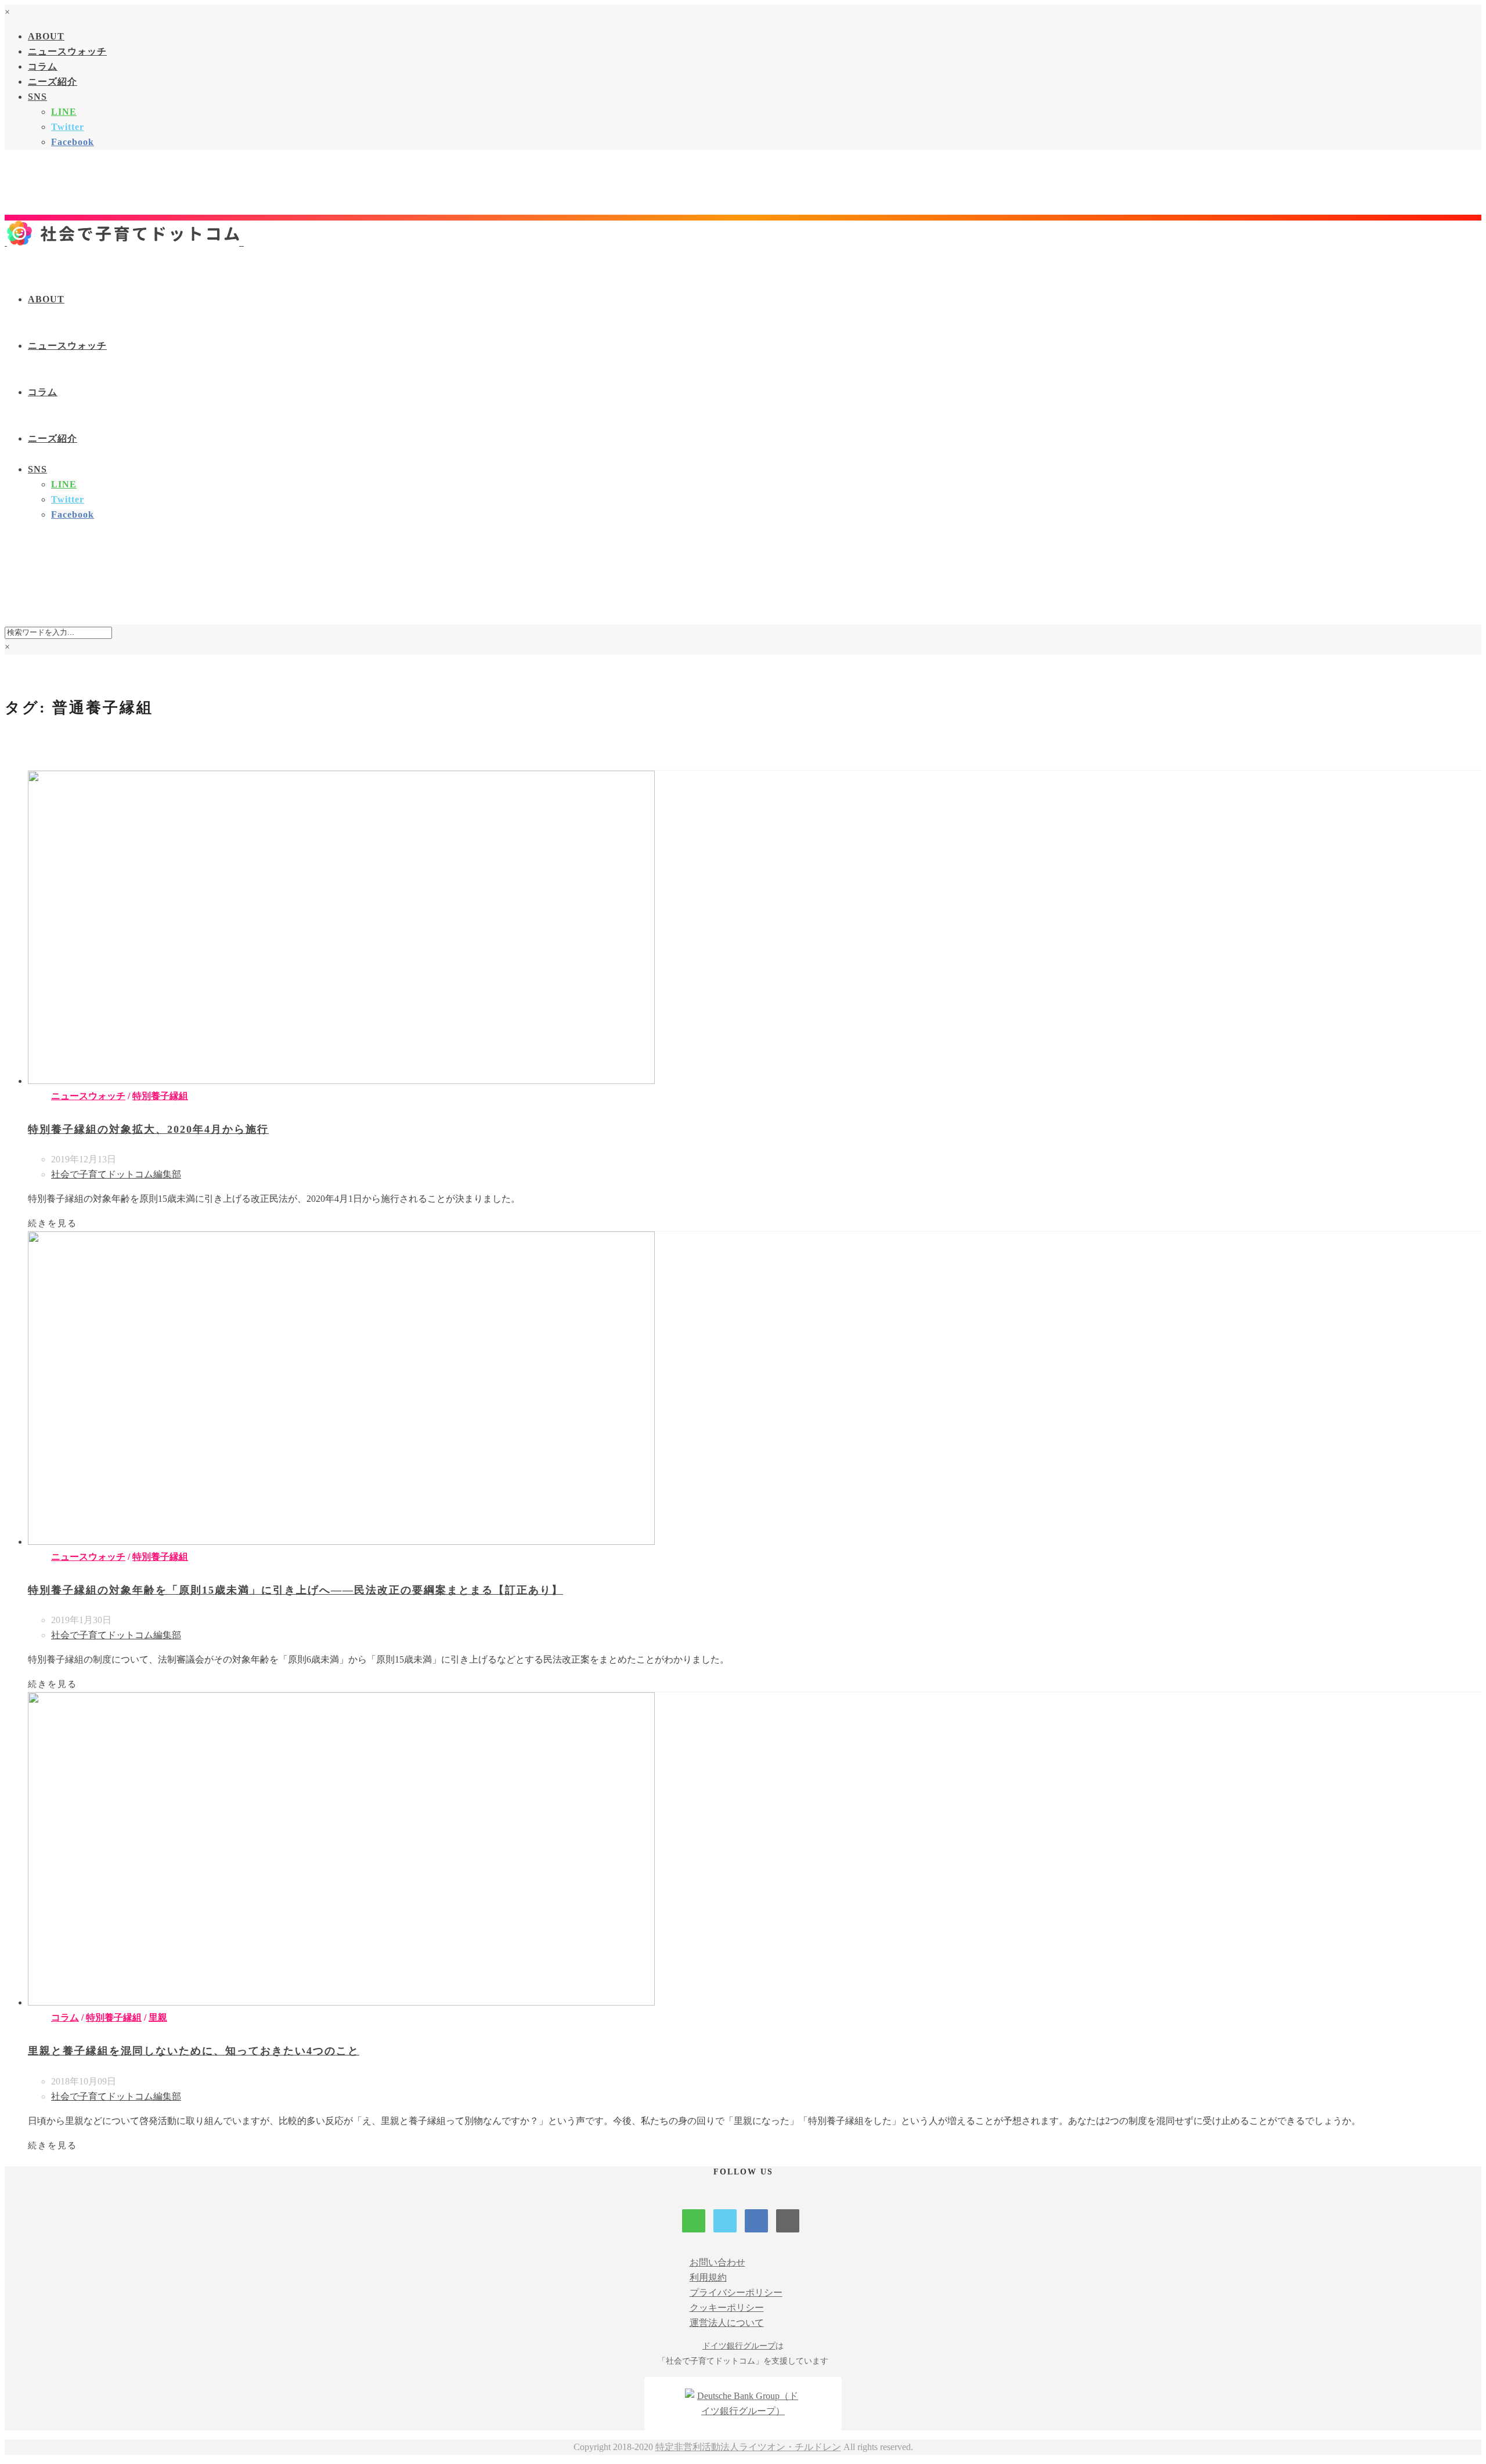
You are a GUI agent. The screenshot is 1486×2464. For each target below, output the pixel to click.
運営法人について (727, 2323)
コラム (43, 66)
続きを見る (53, 1223)
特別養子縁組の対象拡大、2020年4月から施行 (148, 1129)
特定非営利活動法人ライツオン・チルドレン (748, 2447)
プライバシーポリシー (736, 2293)
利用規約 (708, 2277)
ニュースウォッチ (67, 51)
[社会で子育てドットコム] (124, 242)
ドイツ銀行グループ (739, 2346)
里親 (158, 2017)
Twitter (68, 127)
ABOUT (46, 36)
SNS (37, 97)
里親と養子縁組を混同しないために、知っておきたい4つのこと (194, 2051)
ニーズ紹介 (53, 82)
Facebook (73, 142)
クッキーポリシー (727, 2308)
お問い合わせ (717, 2262)
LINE (64, 112)
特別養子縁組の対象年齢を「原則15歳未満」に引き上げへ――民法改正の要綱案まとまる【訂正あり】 (295, 1590)
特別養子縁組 (160, 1096)
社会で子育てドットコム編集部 (116, 1174)
